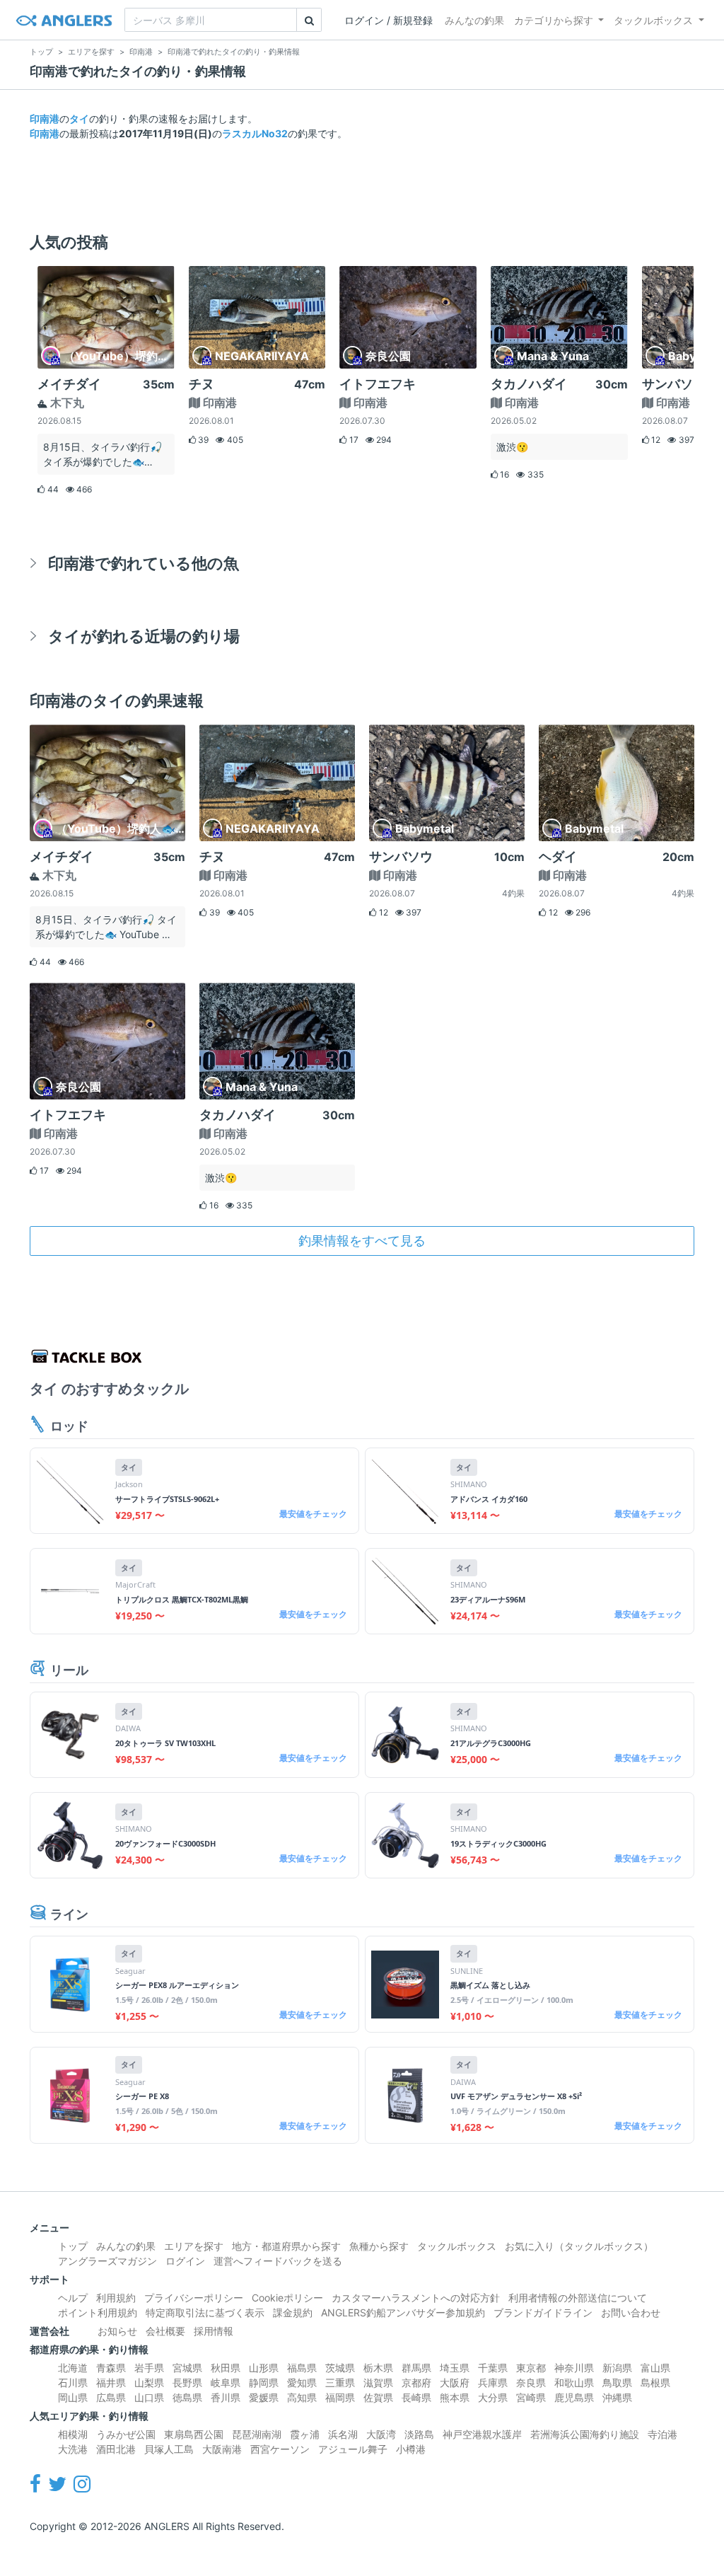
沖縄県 (617, 2397)
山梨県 (149, 2382)
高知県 (302, 2397)
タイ (79, 119)
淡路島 (419, 2434)
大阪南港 (222, 2449)
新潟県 (617, 2368)
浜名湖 (343, 2434)
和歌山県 (574, 2382)
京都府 (416, 2382)
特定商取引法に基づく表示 (205, 2312)
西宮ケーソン (280, 2449)
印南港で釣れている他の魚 (144, 563)
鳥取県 (617, 2382)
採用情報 (214, 2331)
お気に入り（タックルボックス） (579, 2246)
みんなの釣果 (474, 20)
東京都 (531, 2368)
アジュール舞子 (353, 2449)
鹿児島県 (574, 2397)
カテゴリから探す (554, 20)
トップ (73, 2246)
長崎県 (416, 2397)
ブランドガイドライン (543, 2312)
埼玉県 (455, 2368)
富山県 (655, 2368)
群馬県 (416, 2368)
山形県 (264, 2368)
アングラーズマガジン (107, 2261)
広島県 (111, 2397)
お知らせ (117, 2331)
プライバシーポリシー (194, 2298)
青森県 (111, 2368)
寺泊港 (662, 2434)
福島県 (302, 2368)
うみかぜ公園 (126, 2434)
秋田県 (226, 2368)
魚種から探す (379, 2246)
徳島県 (187, 2397)
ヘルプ (73, 2298)
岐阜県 (226, 2382)
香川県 (226, 2397)
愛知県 (302, 2382)
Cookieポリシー (287, 2298)
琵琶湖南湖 (257, 2434)
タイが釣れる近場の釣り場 (144, 636)
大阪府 (455, 2382)
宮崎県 (531, 2397)
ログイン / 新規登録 (389, 20)
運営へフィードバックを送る (278, 2261)
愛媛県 (264, 2397)
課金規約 (293, 2312)
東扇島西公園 (194, 2434)
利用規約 (116, 2298)
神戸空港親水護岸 (482, 2434)
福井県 (111, 2382)
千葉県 (493, 2368)
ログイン (185, 2261)
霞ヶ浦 (305, 2434)
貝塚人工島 (169, 2449)
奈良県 (531, 2382)
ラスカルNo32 (255, 133)
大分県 (493, 2397)
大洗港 (73, 2449)
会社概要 (165, 2331)
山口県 (149, 2397)
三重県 (340, 2382)
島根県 (655, 2382)
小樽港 (411, 2449)
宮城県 (187, 2368)
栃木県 (378, 2368)
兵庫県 (493, 2382)
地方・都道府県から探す (286, 2246)
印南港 (45, 119)
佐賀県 (378, 2397)
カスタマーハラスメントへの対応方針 (416, 2298)
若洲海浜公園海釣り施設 (585, 2434)
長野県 (187, 2382)
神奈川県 (574, 2368)
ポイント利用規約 (98, 2312)
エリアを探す (194, 2246)
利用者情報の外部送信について (578, 2298)
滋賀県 (378, 2382)
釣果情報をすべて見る (362, 1241)
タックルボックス (653, 20)
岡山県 (73, 2397)
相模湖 (73, 2434)
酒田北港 (116, 2449)
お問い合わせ (631, 2312)
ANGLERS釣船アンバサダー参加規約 (403, 2312)
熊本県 (455, 2397)
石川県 (73, 2382)
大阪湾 (381, 2434)
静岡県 (264, 2382)
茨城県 (340, 2368)
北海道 (73, 2368)
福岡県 (340, 2397)
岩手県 (149, 2368)
